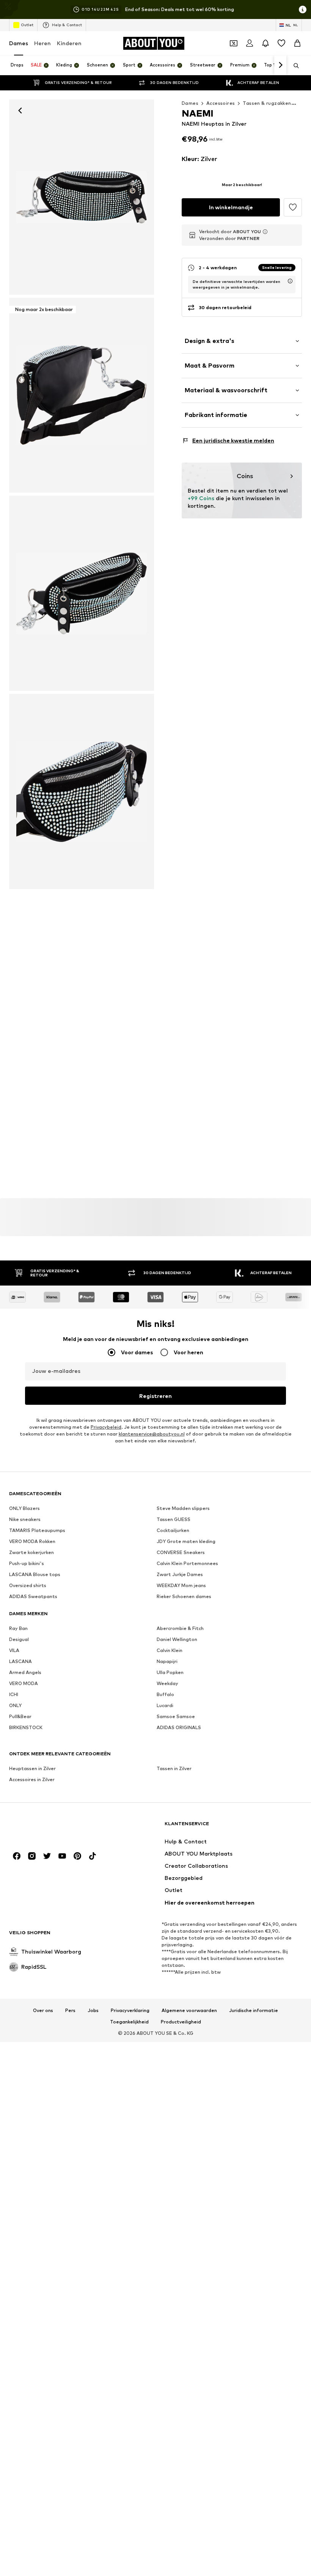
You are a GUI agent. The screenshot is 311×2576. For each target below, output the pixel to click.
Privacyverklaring (130, 2011)
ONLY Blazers (24, 1508)
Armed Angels (25, 1672)
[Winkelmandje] (297, 43)
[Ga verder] (280, 65)
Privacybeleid (106, 1427)
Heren (42, 43)
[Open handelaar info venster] (265, 232)
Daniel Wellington (177, 1639)
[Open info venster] (303, 9)
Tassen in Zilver (174, 1768)
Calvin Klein (170, 1650)
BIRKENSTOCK (26, 1727)
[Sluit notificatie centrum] (265, 43)
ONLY (15, 1705)
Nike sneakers (25, 1519)
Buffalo (165, 1694)
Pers (70, 2011)
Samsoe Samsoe (176, 1716)
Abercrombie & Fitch (180, 1628)
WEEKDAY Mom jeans (181, 1585)
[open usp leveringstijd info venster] (290, 281)
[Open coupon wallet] (234, 43)
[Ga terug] (20, 111)
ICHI (14, 1694)
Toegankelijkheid (129, 2022)
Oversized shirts (28, 1585)
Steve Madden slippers (183, 1508)
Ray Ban (18, 1628)
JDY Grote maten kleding (186, 1541)
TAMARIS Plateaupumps (37, 1530)
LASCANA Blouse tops (35, 1574)
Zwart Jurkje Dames (180, 1574)
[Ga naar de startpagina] (50, 1827)
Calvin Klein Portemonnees (187, 1563)
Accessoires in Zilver (32, 1779)
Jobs (93, 2011)
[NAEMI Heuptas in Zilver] (82, 593)
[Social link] (17, 1856)
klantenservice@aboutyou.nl (152, 1434)
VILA (14, 1650)
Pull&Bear (20, 1716)
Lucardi (165, 1705)
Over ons (43, 2011)
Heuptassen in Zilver (32, 1768)
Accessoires (221, 103)
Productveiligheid (181, 2022)
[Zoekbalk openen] (294, 66)
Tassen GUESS (174, 1519)
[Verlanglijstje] (281, 43)
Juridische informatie (254, 2011)
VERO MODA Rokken (32, 1541)
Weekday (167, 1683)
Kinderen (69, 43)
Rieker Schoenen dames (184, 1596)
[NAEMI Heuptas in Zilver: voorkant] (82, 197)
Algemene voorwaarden (189, 2011)
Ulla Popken (170, 1672)
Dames (19, 43)
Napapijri (167, 1661)
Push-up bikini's (27, 1563)
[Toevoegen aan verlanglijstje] (293, 207)
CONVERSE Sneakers (181, 1552)
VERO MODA (24, 1683)
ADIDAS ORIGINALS (179, 1727)
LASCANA (20, 1661)
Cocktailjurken (173, 1530)
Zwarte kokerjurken (31, 1552)
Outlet (27, 25)
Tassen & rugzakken (267, 103)
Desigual (19, 1639)
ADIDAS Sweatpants (33, 1596)
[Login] (250, 43)
